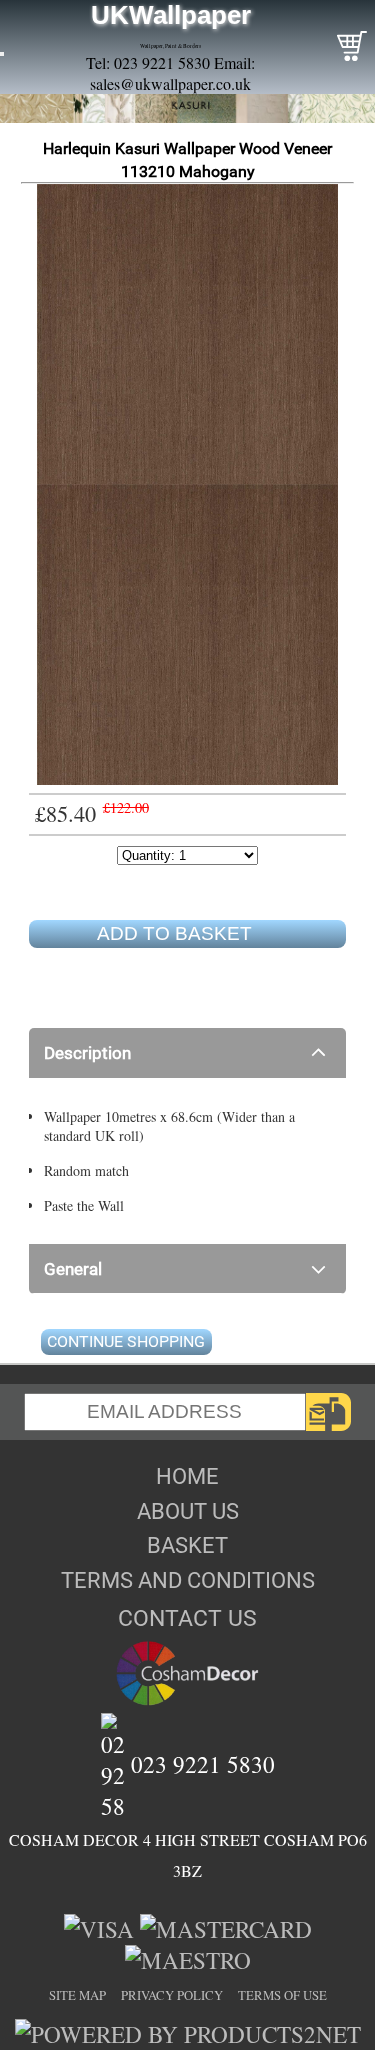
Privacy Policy (172, 1995)
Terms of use (282, 1995)
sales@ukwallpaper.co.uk (170, 83)
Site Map (77, 1995)
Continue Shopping (126, 1341)
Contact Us (187, 1618)
